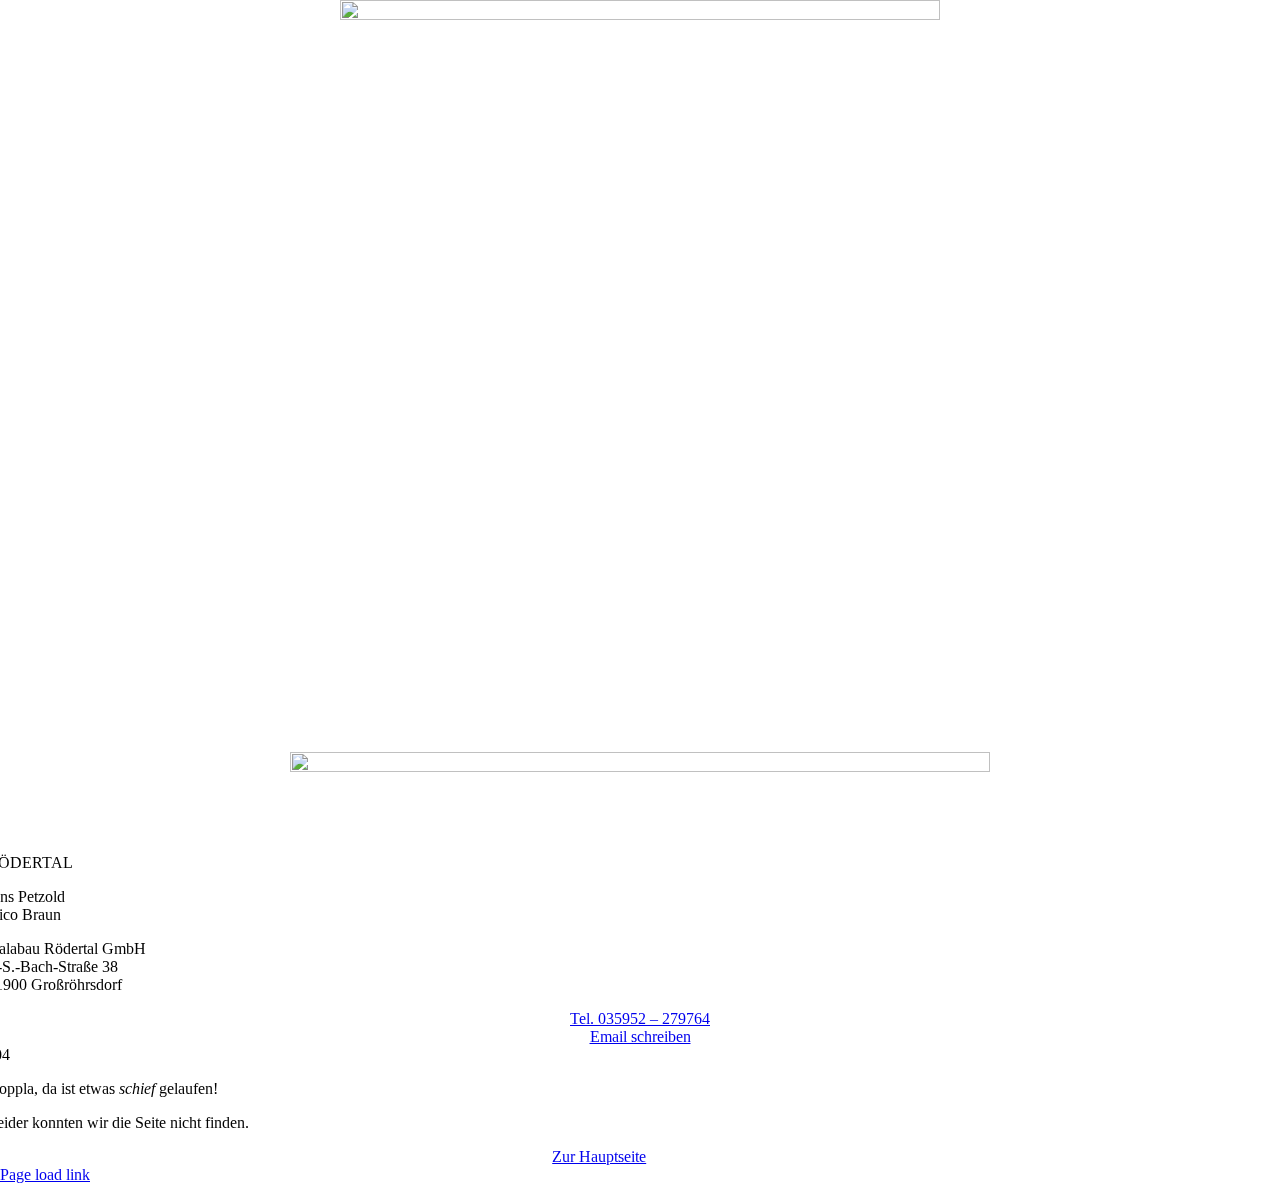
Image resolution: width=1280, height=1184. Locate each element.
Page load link (45, 1174)
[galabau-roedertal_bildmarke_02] (640, 14)
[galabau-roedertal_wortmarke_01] (640, 766)
